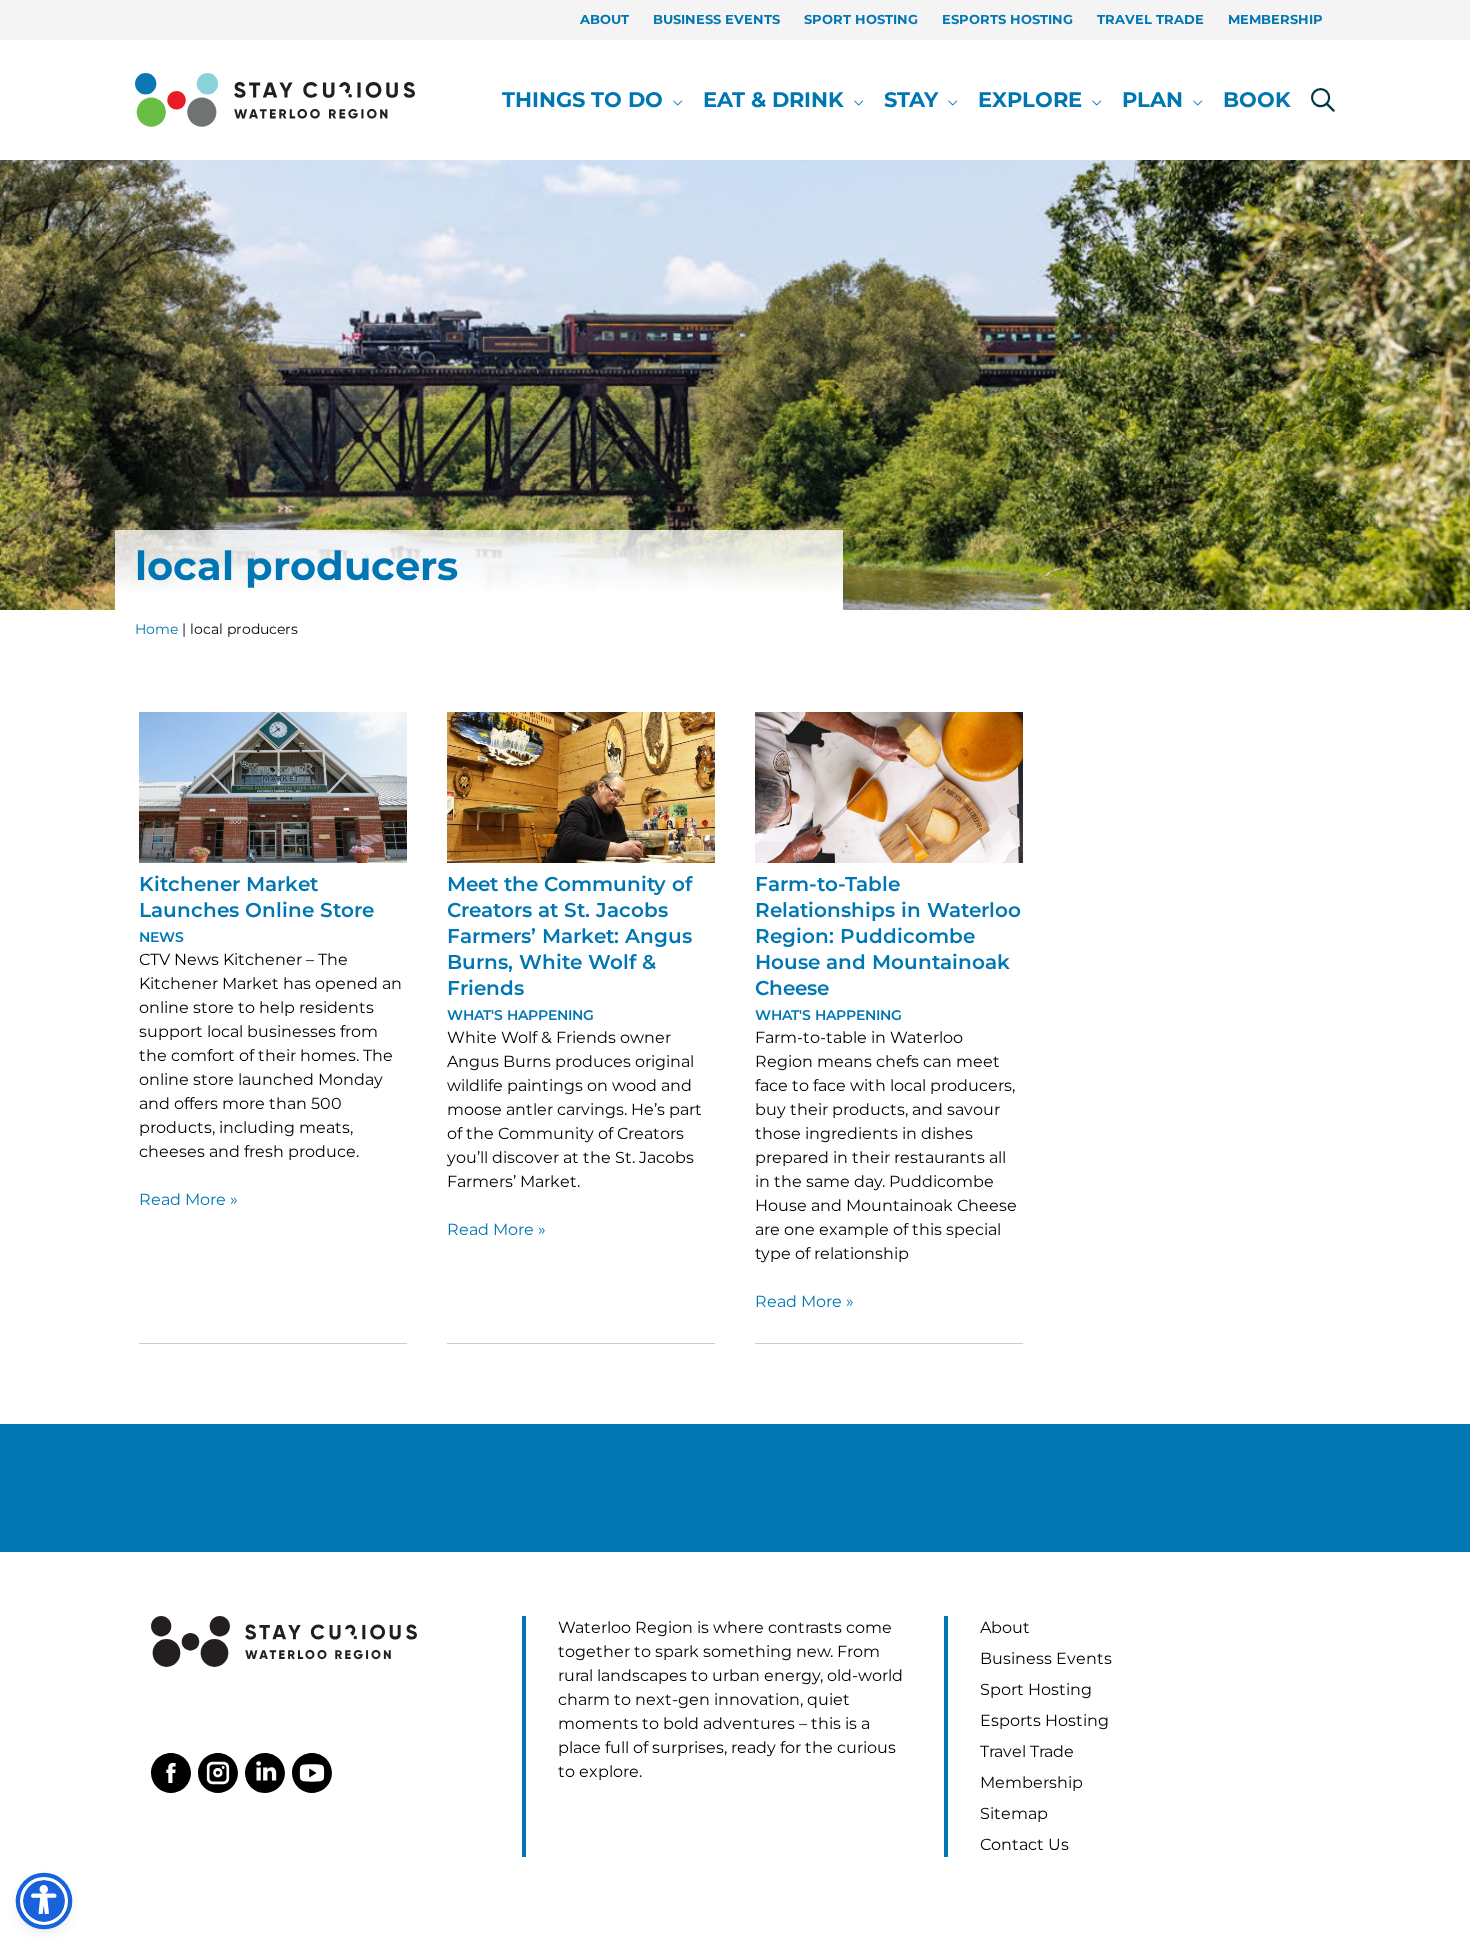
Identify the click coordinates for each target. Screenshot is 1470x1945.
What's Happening (520, 1015)
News (161, 937)
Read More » (188, 1200)
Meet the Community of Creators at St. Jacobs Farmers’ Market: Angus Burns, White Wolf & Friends (569, 936)
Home (156, 629)
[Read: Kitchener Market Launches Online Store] (273, 786)
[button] (673, 100)
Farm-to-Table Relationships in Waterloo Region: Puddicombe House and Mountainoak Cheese (888, 936)
